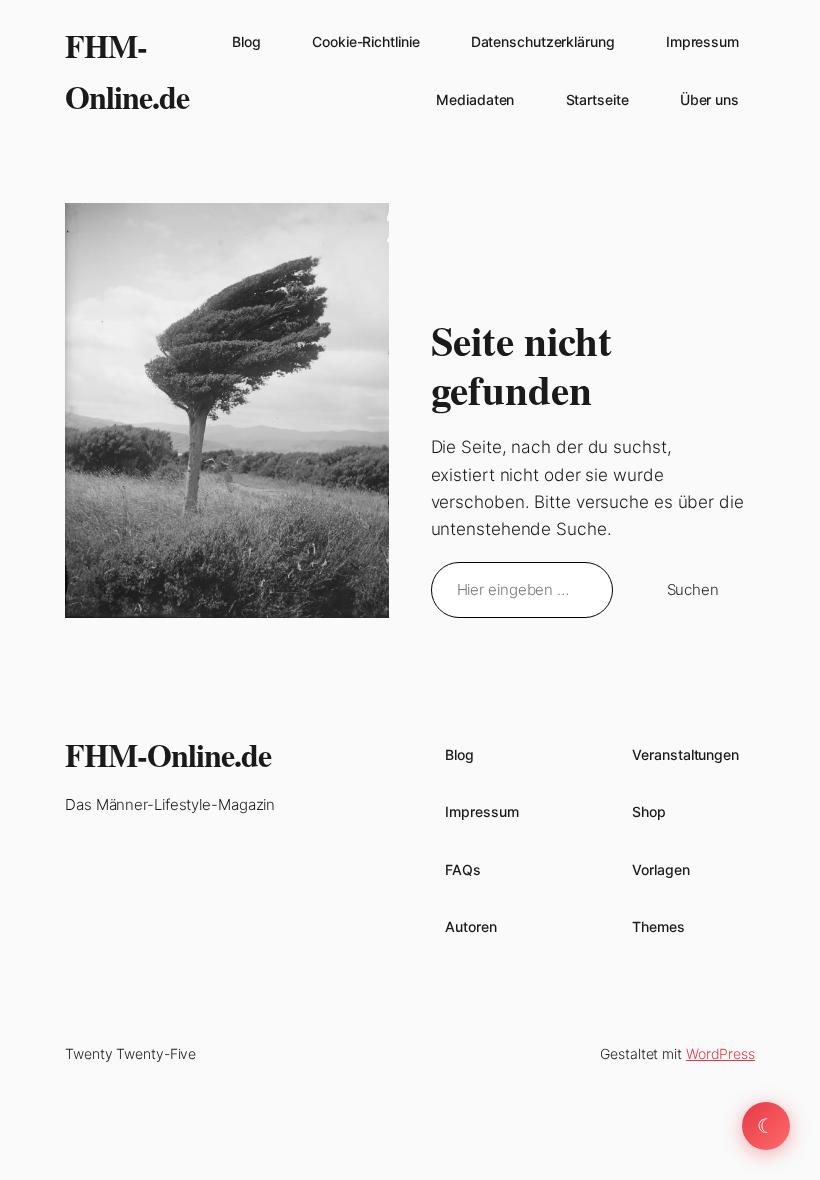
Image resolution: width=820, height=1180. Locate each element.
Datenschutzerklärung (543, 41)
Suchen (693, 589)
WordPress (720, 1053)
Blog (246, 41)
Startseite (597, 99)
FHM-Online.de (168, 754)
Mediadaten (475, 99)
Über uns (709, 99)
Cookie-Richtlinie (365, 41)
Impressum (702, 41)
